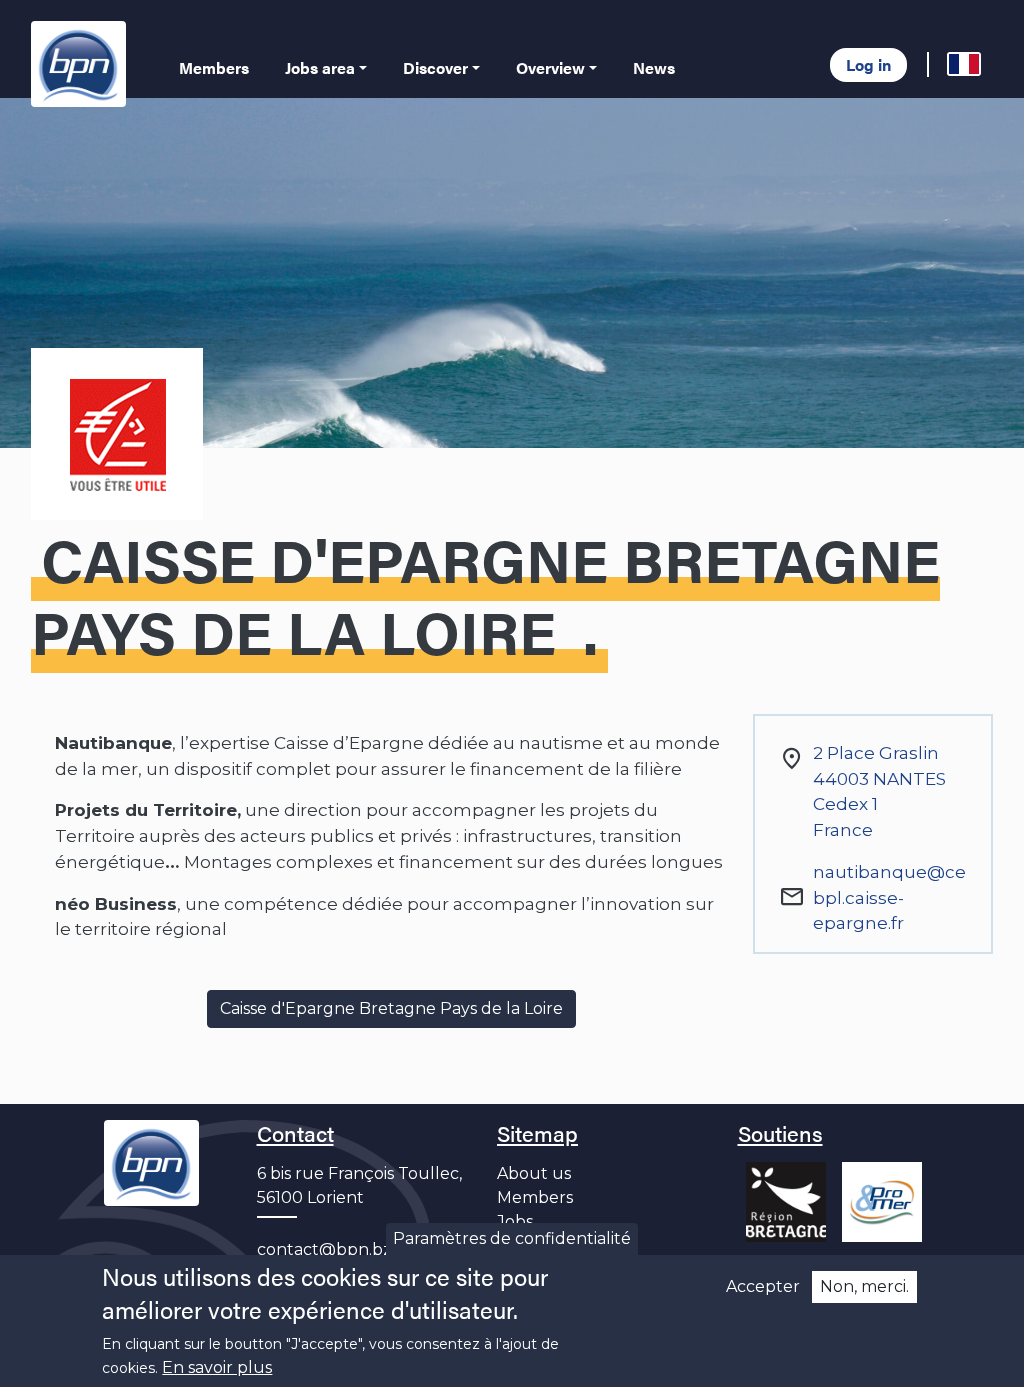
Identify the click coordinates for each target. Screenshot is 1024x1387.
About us (534, 1173)
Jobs (515, 1221)
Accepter (763, 1286)
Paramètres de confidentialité (512, 1238)
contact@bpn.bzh (330, 1249)
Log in (868, 64)
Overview (550, 67)
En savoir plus (217, 1367)
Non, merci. (864, 1286)
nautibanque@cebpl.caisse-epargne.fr (889, 897)
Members (214, 67)
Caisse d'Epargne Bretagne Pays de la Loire (391, 1008)
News (654, 67)
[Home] (82, 64)
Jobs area (320, 67)
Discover (435, 67)
